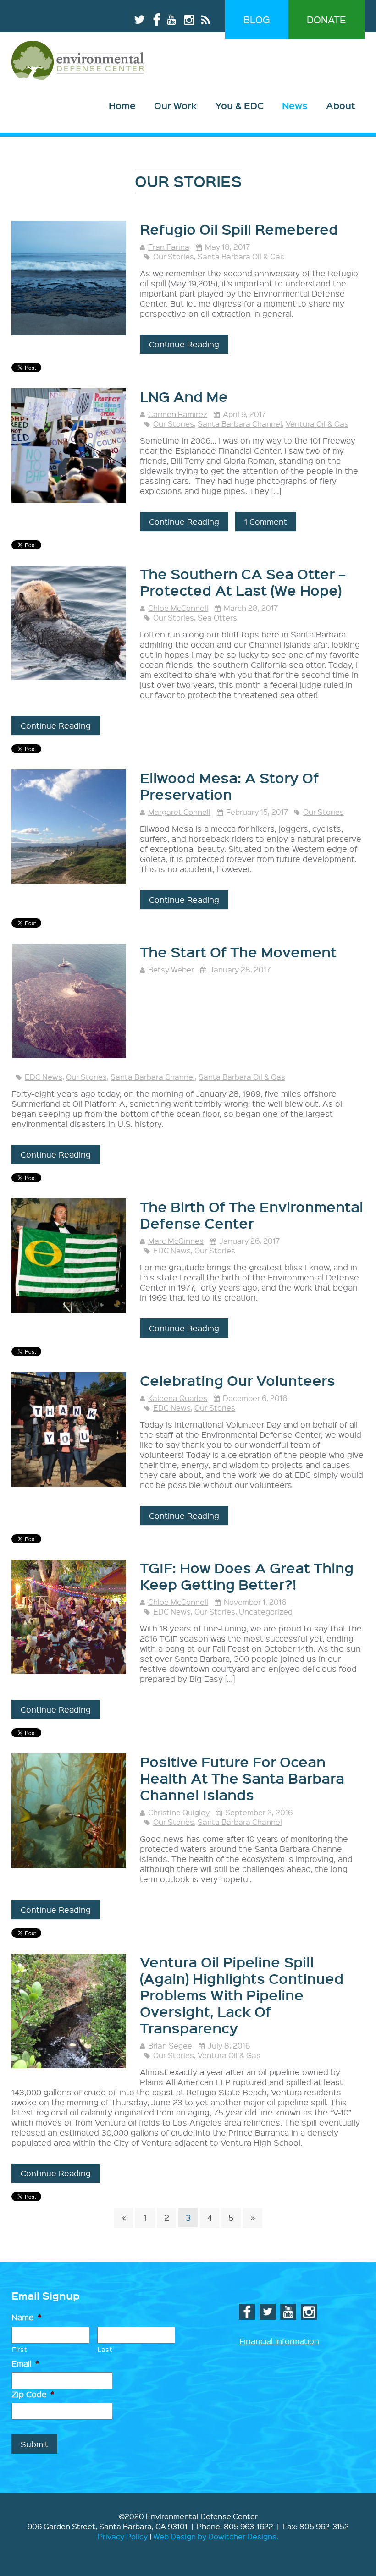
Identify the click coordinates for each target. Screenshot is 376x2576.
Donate (326, 19)
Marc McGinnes (176, 1241)
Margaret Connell (179, 812)
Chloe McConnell (178, 608)
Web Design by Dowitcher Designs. (216, 2536)
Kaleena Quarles (178, 1398)
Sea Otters (217, 618)
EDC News (44, 1077)
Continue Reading (184, 344)
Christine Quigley (179, 1812)
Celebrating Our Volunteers (238, 1380)
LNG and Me (184, 396)
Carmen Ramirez (178, 414)
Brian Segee (170, 2046)
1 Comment (266, 521)
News (295, 105)
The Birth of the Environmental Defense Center (252, 1215)
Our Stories (174, 256)
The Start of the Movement (238, 952)
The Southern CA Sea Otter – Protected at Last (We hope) (243, 582)
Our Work (175, 105)
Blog (257, 19)
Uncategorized (266, 1612)
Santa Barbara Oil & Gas (241, 256)
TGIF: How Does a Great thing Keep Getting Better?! (247, 1576)
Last (105, 2349)
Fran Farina (169, 247)
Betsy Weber (171, 969)
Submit (34, 2444)
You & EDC (239, 105)
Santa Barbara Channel (240, 424)
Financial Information (279, 2341)
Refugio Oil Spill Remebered (239, 229)
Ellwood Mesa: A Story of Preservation (229, 786)
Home (122, 105)
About (341, 105)
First (19, 2349)
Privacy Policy (123, 2536)
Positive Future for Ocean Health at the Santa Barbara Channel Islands (242, 1778)
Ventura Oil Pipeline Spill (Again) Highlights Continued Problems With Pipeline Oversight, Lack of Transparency (242, 1995)
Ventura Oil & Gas (317, 424)
